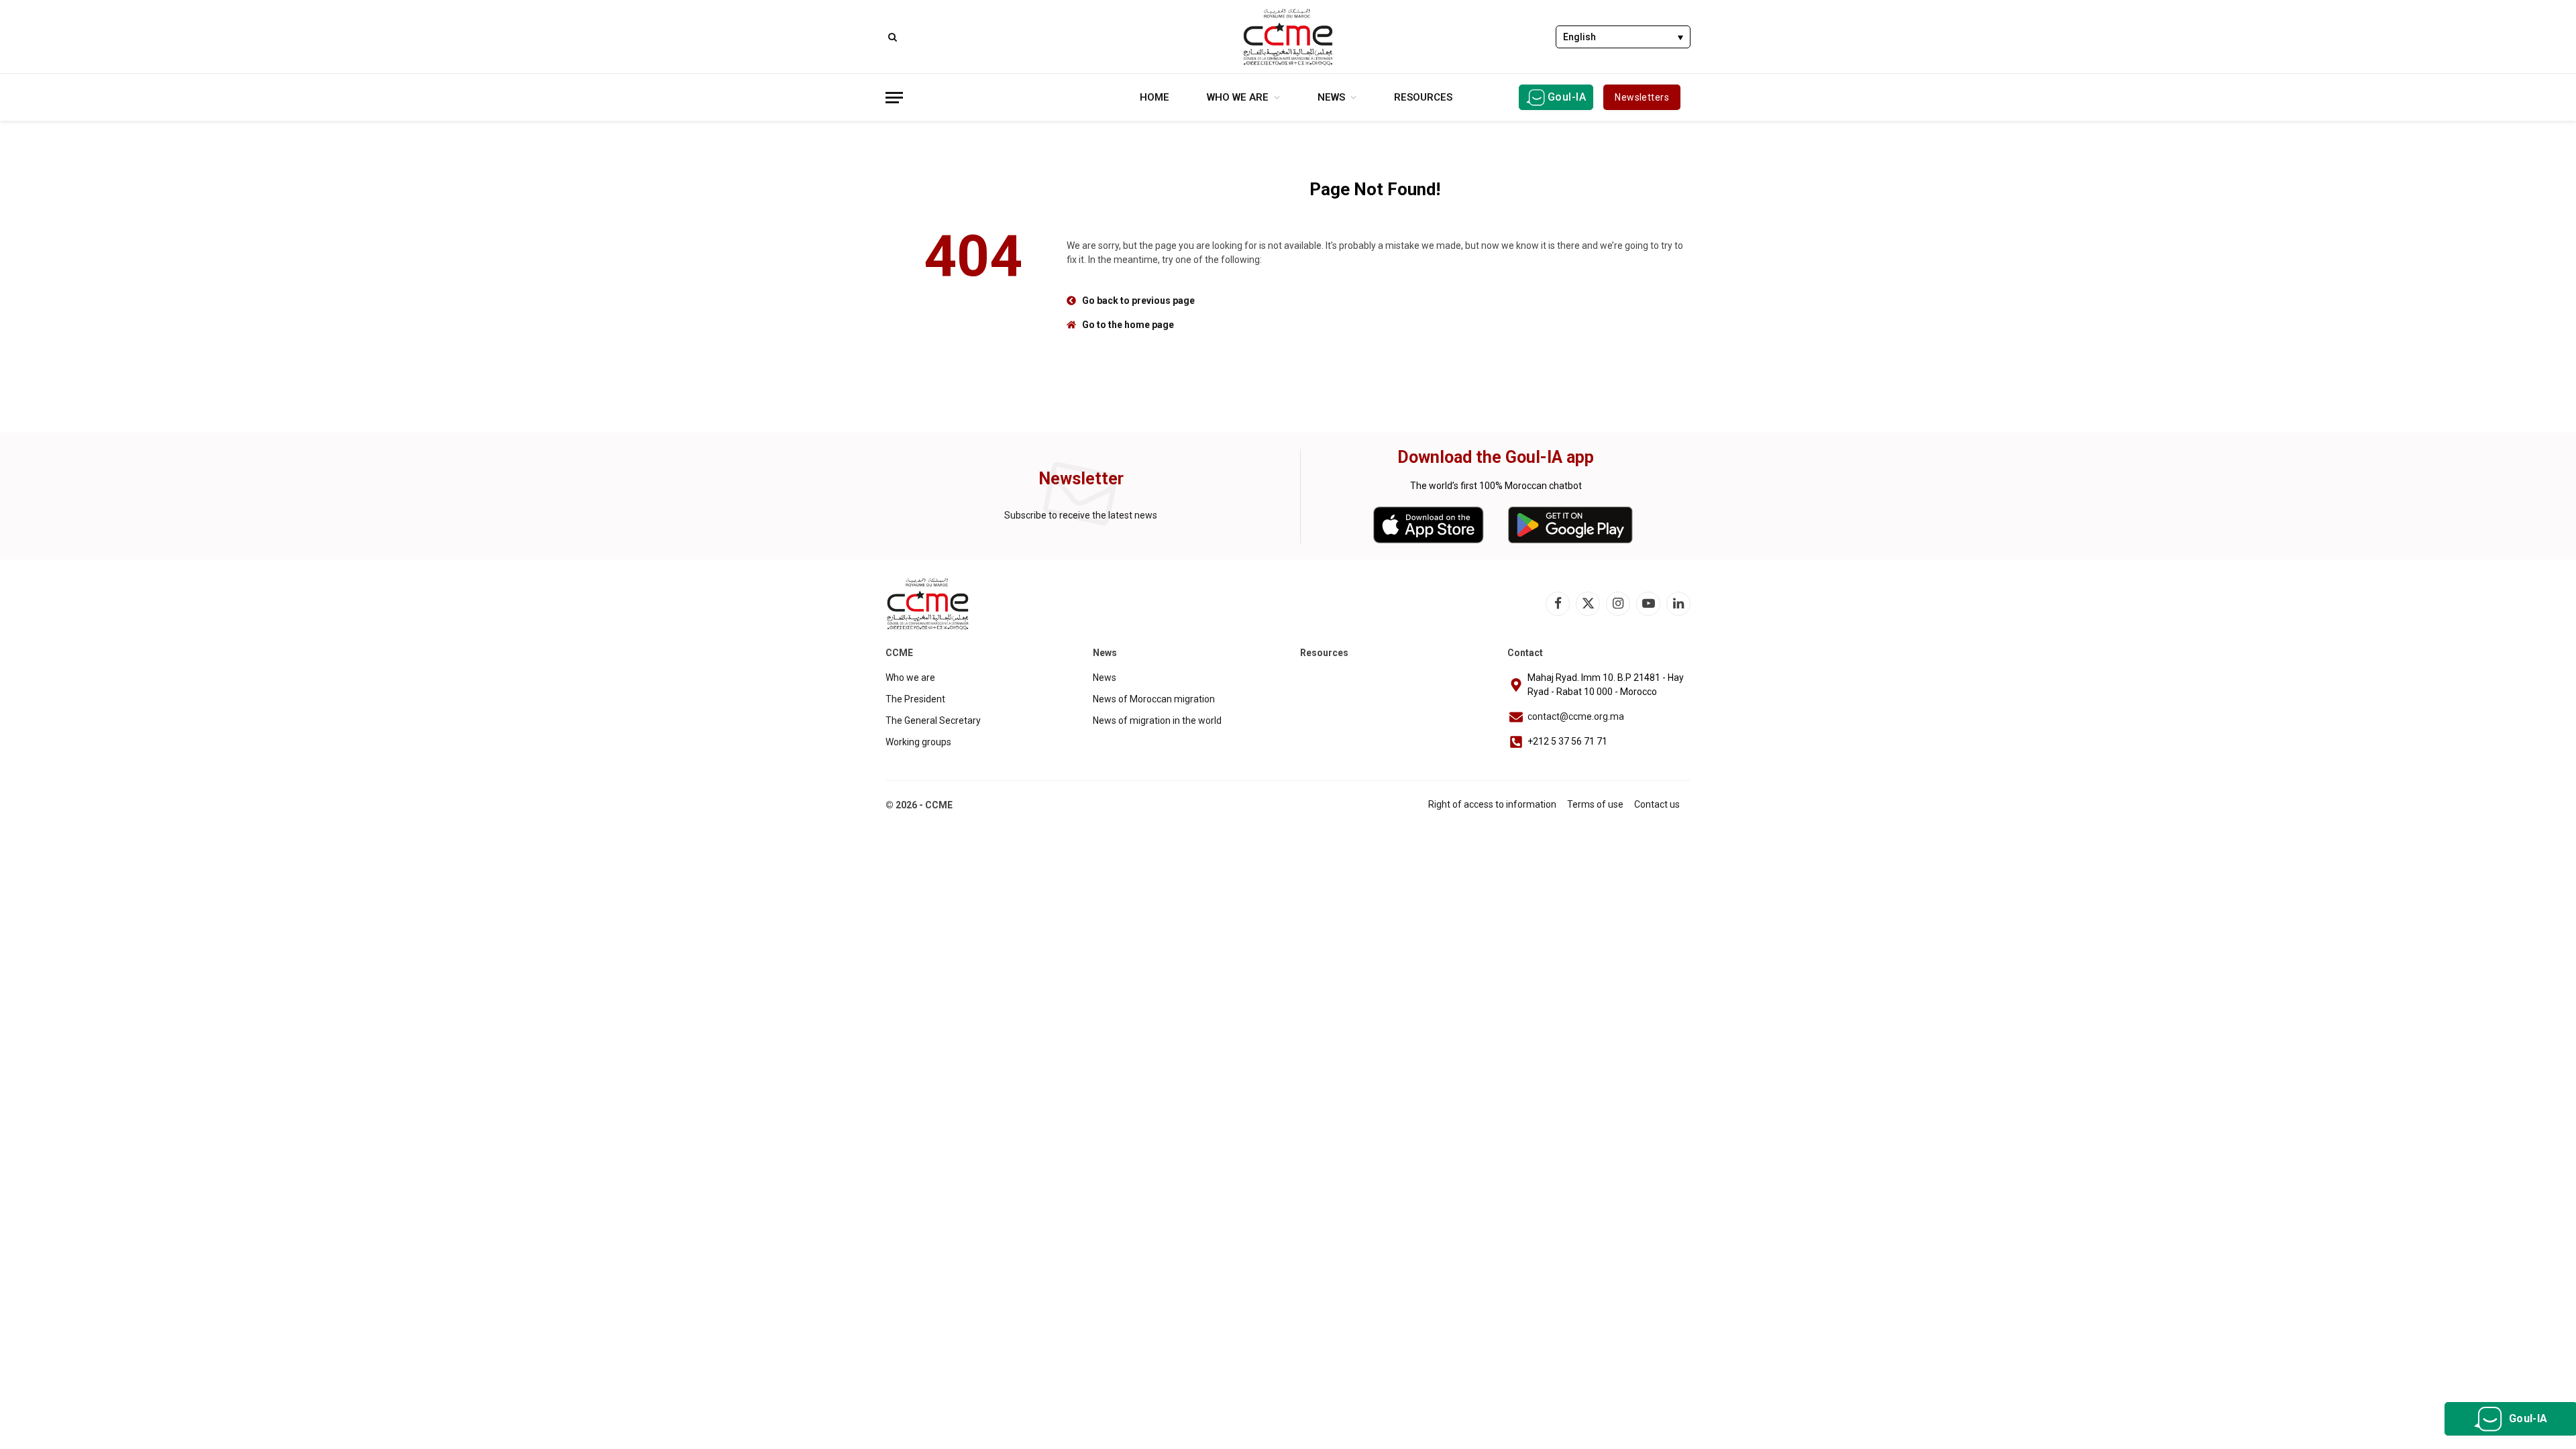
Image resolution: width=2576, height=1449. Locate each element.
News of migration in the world (1157, 720)
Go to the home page (1128, 325)
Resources (1423, 97)
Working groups (918, 742)
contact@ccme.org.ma (1576, 716)
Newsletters (1642, 97)
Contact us (1657, 804)
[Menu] (894, 98)
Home (1155, 97)
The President (915, 699)
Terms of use (1595, 804)
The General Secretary (933, 720)
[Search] (891, 37)
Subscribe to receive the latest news (1081, 515)
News (1331, 97)
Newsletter (1081, 479)
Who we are (1238, 97)
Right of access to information (1492, 804)
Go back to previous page (1138, 301)
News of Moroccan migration (1154, 699)
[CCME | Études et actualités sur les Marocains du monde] (1288, 37)
